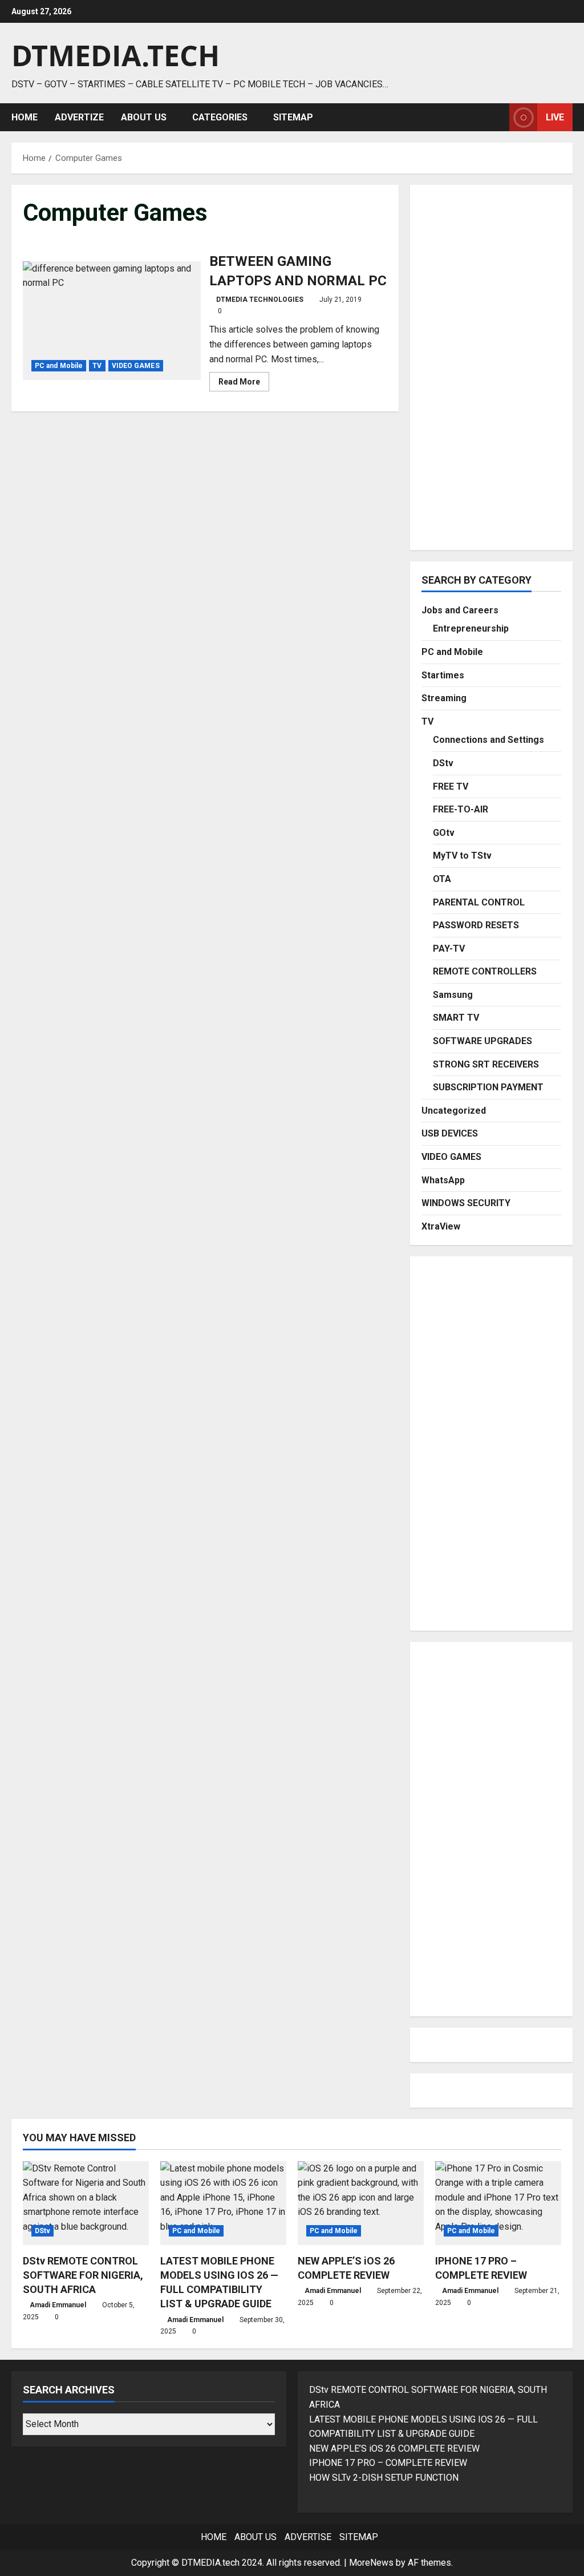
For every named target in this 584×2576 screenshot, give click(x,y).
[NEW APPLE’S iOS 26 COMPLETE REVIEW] (361, 2203)
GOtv (444, 833)
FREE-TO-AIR (461, 809)
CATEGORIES (220, 117)
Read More (244, 384)
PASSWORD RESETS (476, 925)
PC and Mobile (59, 366)
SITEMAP (293, 117)
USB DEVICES (450, 1133)
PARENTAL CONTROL (479, 902)
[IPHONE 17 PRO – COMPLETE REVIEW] (498, 2203)
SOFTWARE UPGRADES (482, 1041)
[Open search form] (497, 117)
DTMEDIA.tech (115, 55)
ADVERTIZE (79, 117)
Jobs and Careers (460, 610)
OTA (442, 879)
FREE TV (451, 786)
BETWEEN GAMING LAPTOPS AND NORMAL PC (112, 321)
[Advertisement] (491, 367)
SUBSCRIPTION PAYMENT (488, 1087)
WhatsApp (443, 1180)
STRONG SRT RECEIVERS (486, 1064)
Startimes (443, 675)
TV (97, 366)
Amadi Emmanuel (58, 2305)
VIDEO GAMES (136, 366)
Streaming (444, 698)
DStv (443, 763)
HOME (25, 117)
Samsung (453, 995)
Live (555, 117)
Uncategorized (454, 1111)
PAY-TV (449, 949)
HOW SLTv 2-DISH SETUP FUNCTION (384, 2478)
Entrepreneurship (471, 628)
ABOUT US (144, 117)
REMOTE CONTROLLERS (485, 971)
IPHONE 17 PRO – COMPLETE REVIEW (388, 2463)
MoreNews (371, 2563)
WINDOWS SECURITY (466, 1203)
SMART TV (456, 1018)
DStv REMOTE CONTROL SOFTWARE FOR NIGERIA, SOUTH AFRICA (83, 2275)
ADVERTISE (308, 2537)
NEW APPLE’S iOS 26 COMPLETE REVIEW (394, 2448)
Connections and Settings (488, 740)
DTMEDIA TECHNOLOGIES (260, 300)
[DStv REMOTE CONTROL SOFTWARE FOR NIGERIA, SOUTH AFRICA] (86, 2203)
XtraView (441, 1226)
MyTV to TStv (462, 856)
